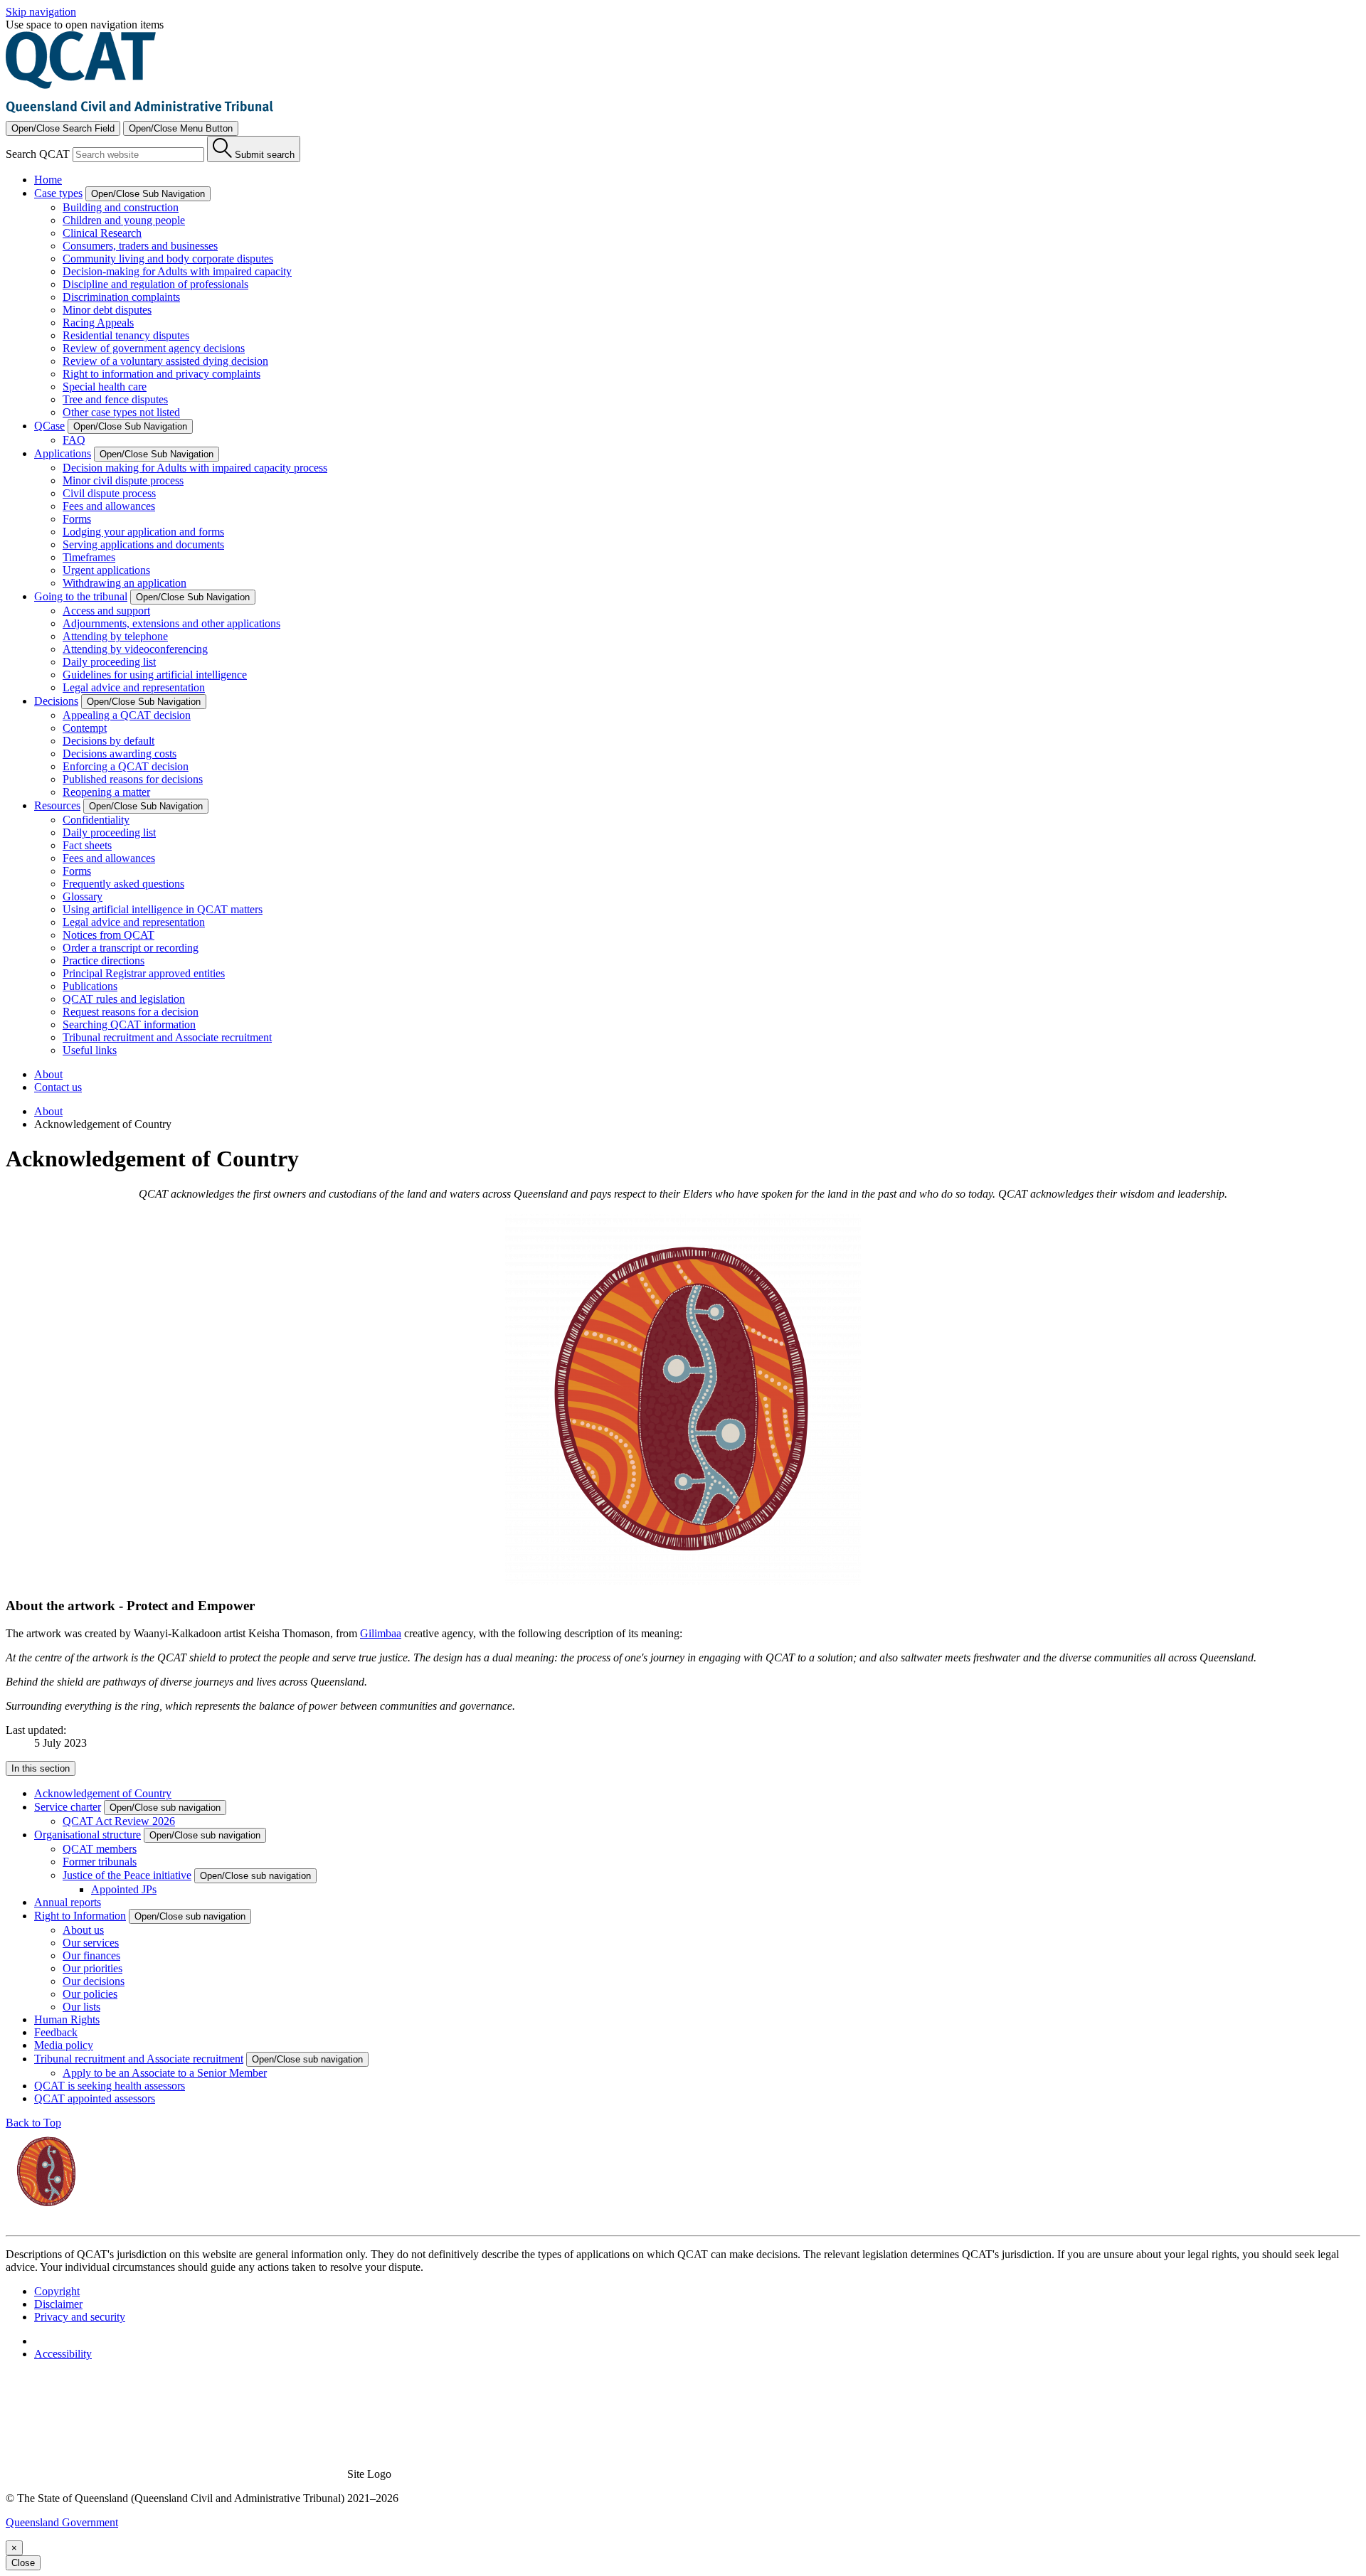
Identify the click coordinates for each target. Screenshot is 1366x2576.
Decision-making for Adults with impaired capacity (177, 271)
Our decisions (94, 1981)
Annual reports (68, 1902)
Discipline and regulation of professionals (155, 284)
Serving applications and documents (143, 544)
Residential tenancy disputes (126, 335)
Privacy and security (80, 2317)
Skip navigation (41, 12)
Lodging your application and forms (143, 532)
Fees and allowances (109, 506)
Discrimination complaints (121, 297)
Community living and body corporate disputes (168, 259)
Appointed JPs (124, 1889)
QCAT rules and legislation (124, 999)
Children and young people (124, 220)
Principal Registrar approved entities (144, 973)
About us (83, 1930)
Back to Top (33, 2123)
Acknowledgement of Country (103, 1793)
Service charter (68, 1807)
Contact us (58, 1087)
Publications (90, 986)
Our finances (91, 1955)
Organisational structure (88, 1835)
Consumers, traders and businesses (140, 246)
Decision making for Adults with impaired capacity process (195, 468)
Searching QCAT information (129, 1024)
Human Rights (67, 2019)
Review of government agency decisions (154, 348)
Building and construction (121, 207)
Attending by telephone (115, 636)
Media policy (64, 2045)
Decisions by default (108, 741)
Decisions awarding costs (120, 754)
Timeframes (89, 557)
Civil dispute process (109, 493)
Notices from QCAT (108, 935)
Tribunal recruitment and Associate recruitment (167, 1037)
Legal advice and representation (134, 687)
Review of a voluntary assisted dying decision (165, 361)
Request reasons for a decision (131, 1012)
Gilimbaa (381, 1633)
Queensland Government (62, 2522)
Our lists (81, 2007)
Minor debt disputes (107, 310)
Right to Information (80, 1916)
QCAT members (100, 1849)
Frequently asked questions (123, 884)
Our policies (90, 1994)
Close (23, 2563)
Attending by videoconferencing (135, 649)
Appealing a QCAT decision (127, 715)
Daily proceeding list (109, 662)
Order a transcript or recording (131, 948)
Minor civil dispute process (123, 480)
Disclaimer (58, 2304)
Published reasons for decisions (133, 779)
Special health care (105, 387)
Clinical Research (102, 233)
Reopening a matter (106, 792)
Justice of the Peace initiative (127, 1875)
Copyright (57, 2291)
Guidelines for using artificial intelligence (155, 675)
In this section (41, 1768)
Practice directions (104, 960)
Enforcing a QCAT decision (126, 766)
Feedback (56, 2032)
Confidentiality (96, 820)
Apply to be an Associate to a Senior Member (165, 2073)
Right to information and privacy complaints (162, 374)
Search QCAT (38, 154)
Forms (77, 519)
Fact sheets (87, 845)
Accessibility (63, 2354)
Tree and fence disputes (115, 399)
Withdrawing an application (125, 583)
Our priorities (92, 1968)
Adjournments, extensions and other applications (171, 623)
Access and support (106, 611)
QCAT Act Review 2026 (119, 1821)
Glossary (83, 896)
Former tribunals (100, 1862)
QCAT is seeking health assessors (110, 2086)
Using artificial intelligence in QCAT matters (163, 909)
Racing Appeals (98, 323)
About (48, 1074)
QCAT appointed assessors (95, 2098)
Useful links (90, 1050)
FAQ (74, 440)
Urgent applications (106, 570)
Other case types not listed (121, 412)
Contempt (85, 728)
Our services (91, 1943)
